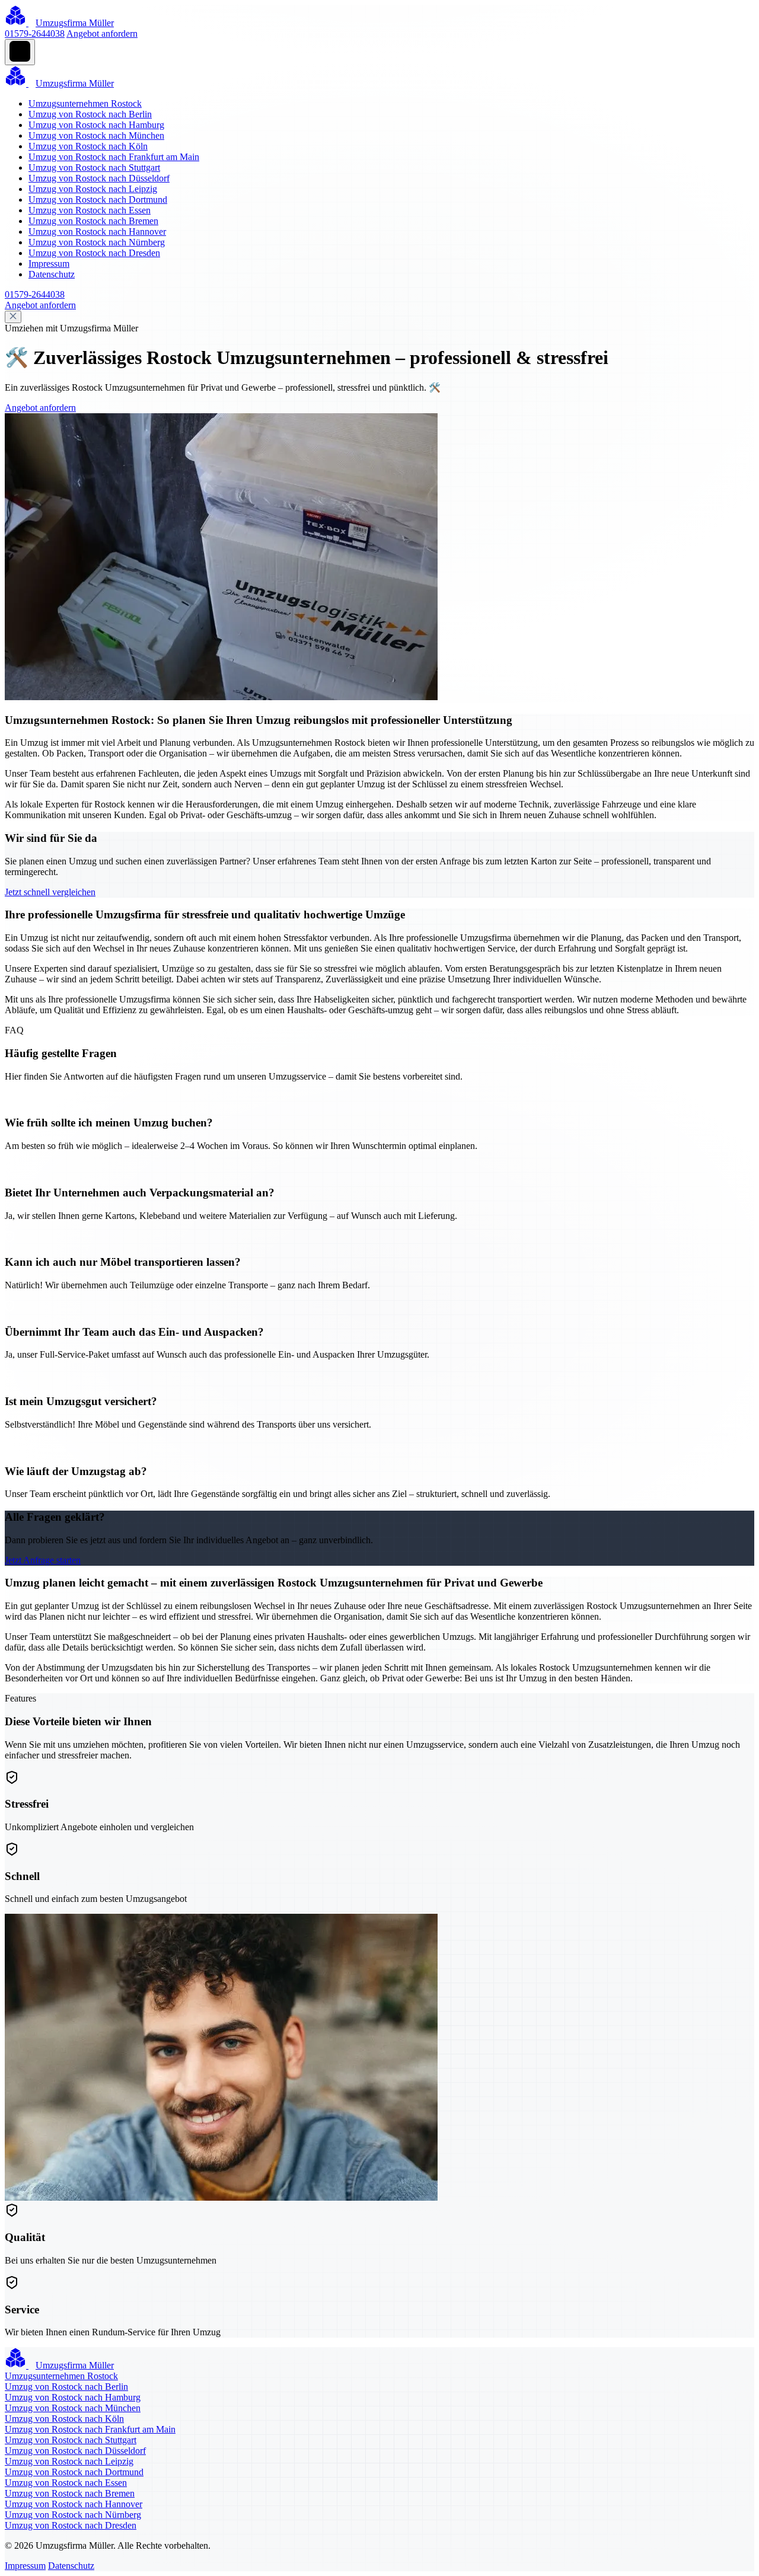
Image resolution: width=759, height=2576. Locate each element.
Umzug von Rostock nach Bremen (93, 221)
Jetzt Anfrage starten (43, 1560)
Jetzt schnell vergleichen (50, 892)
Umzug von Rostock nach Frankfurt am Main (114, 157)
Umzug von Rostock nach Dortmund (98, 199)
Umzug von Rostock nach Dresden (94, 253)
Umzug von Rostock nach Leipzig (93, 189)
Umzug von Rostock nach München (96, 135)
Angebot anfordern (102, 33)
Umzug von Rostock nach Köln (88, 146)
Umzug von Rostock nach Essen (90, 210)
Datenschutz (52, 274)
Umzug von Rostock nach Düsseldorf (99, 178)
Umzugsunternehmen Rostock (85, 103)
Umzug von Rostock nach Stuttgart (94, 167)
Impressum (49, 264)
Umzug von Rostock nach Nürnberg (97, 242)
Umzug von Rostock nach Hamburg (96, 125)
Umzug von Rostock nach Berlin (90, 114)
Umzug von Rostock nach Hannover (97, 232)
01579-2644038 (35, 33)
